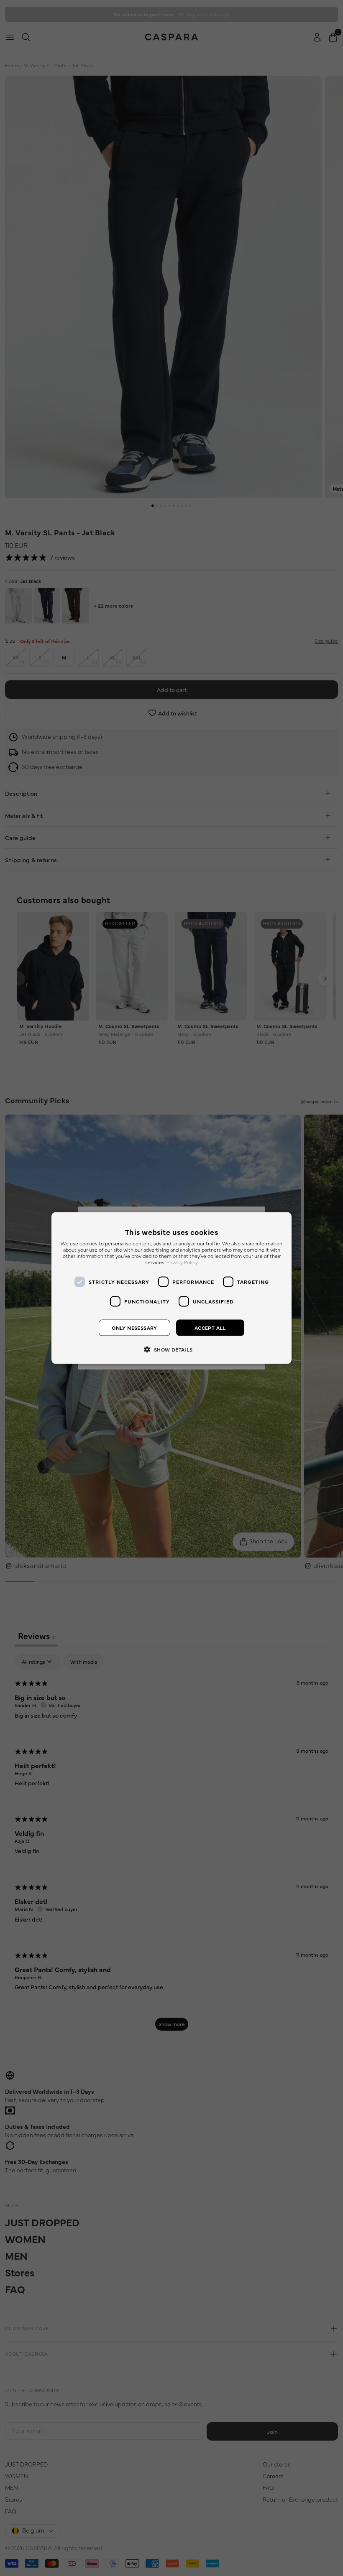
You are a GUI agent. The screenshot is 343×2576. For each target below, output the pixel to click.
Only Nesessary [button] (134, 1328)
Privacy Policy (182, 1263)
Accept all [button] (210, 1328)
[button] (171, 1349)
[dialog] (171, 1288)
